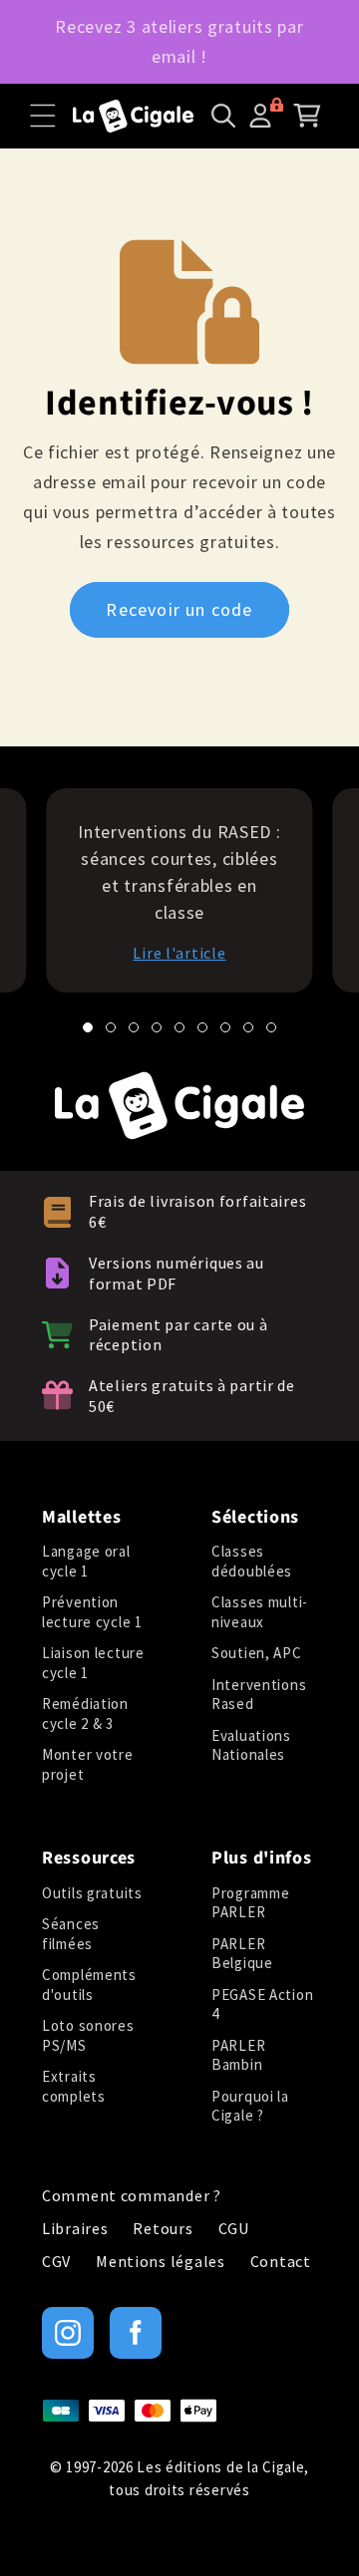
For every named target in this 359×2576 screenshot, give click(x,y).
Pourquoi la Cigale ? (250, 2106)
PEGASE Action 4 (262, 2004)
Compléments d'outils (89, 1985)
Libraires (75, 2229)
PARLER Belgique (242, 1954)
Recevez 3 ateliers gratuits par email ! (179, 41)
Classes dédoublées (252, 1561)
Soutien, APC (257, 1653)
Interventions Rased (259, 1695)
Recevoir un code (179, 609)
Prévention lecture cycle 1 (92, 1612)
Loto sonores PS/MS (88, 2035)
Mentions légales (161, 2262)
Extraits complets (74, 2086)
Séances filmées (71, 1934)
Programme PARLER (250, 1903)
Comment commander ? (132, 2196)
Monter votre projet (88, 1764)
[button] (43, 116)
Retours (163, 2229)
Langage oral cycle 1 (86, 1561)
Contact (281, 2262)
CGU (234, 2229)
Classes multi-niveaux (260, 1612)
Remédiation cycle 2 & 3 (85, 1714)
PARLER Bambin (238, 2055)
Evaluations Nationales (251, 1745)
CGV (56, 2262)
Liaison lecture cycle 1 (93, 1663)
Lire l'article (179, 953)
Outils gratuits (92, 1893)
